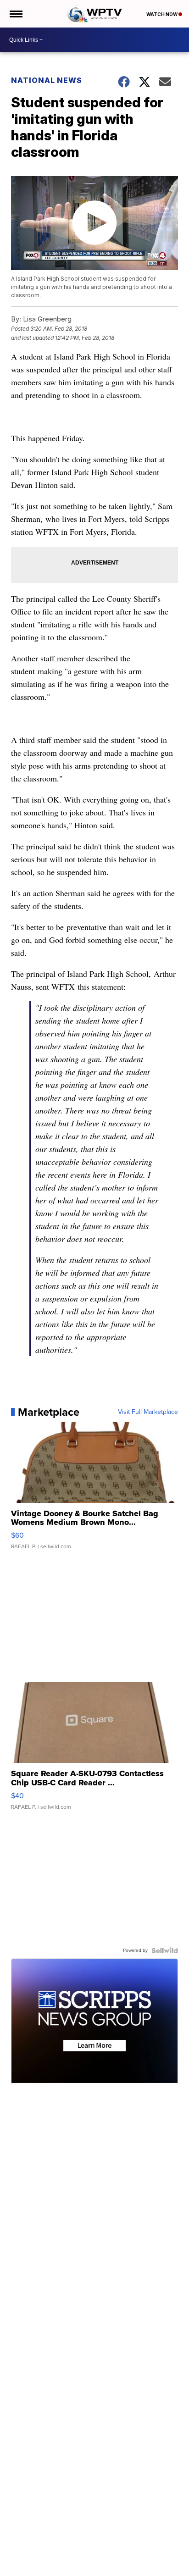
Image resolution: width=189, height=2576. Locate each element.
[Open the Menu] (15, 14)
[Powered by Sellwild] (165, 1950)
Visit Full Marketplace (148, 1412)
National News (47, 80)
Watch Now (162, 14)
